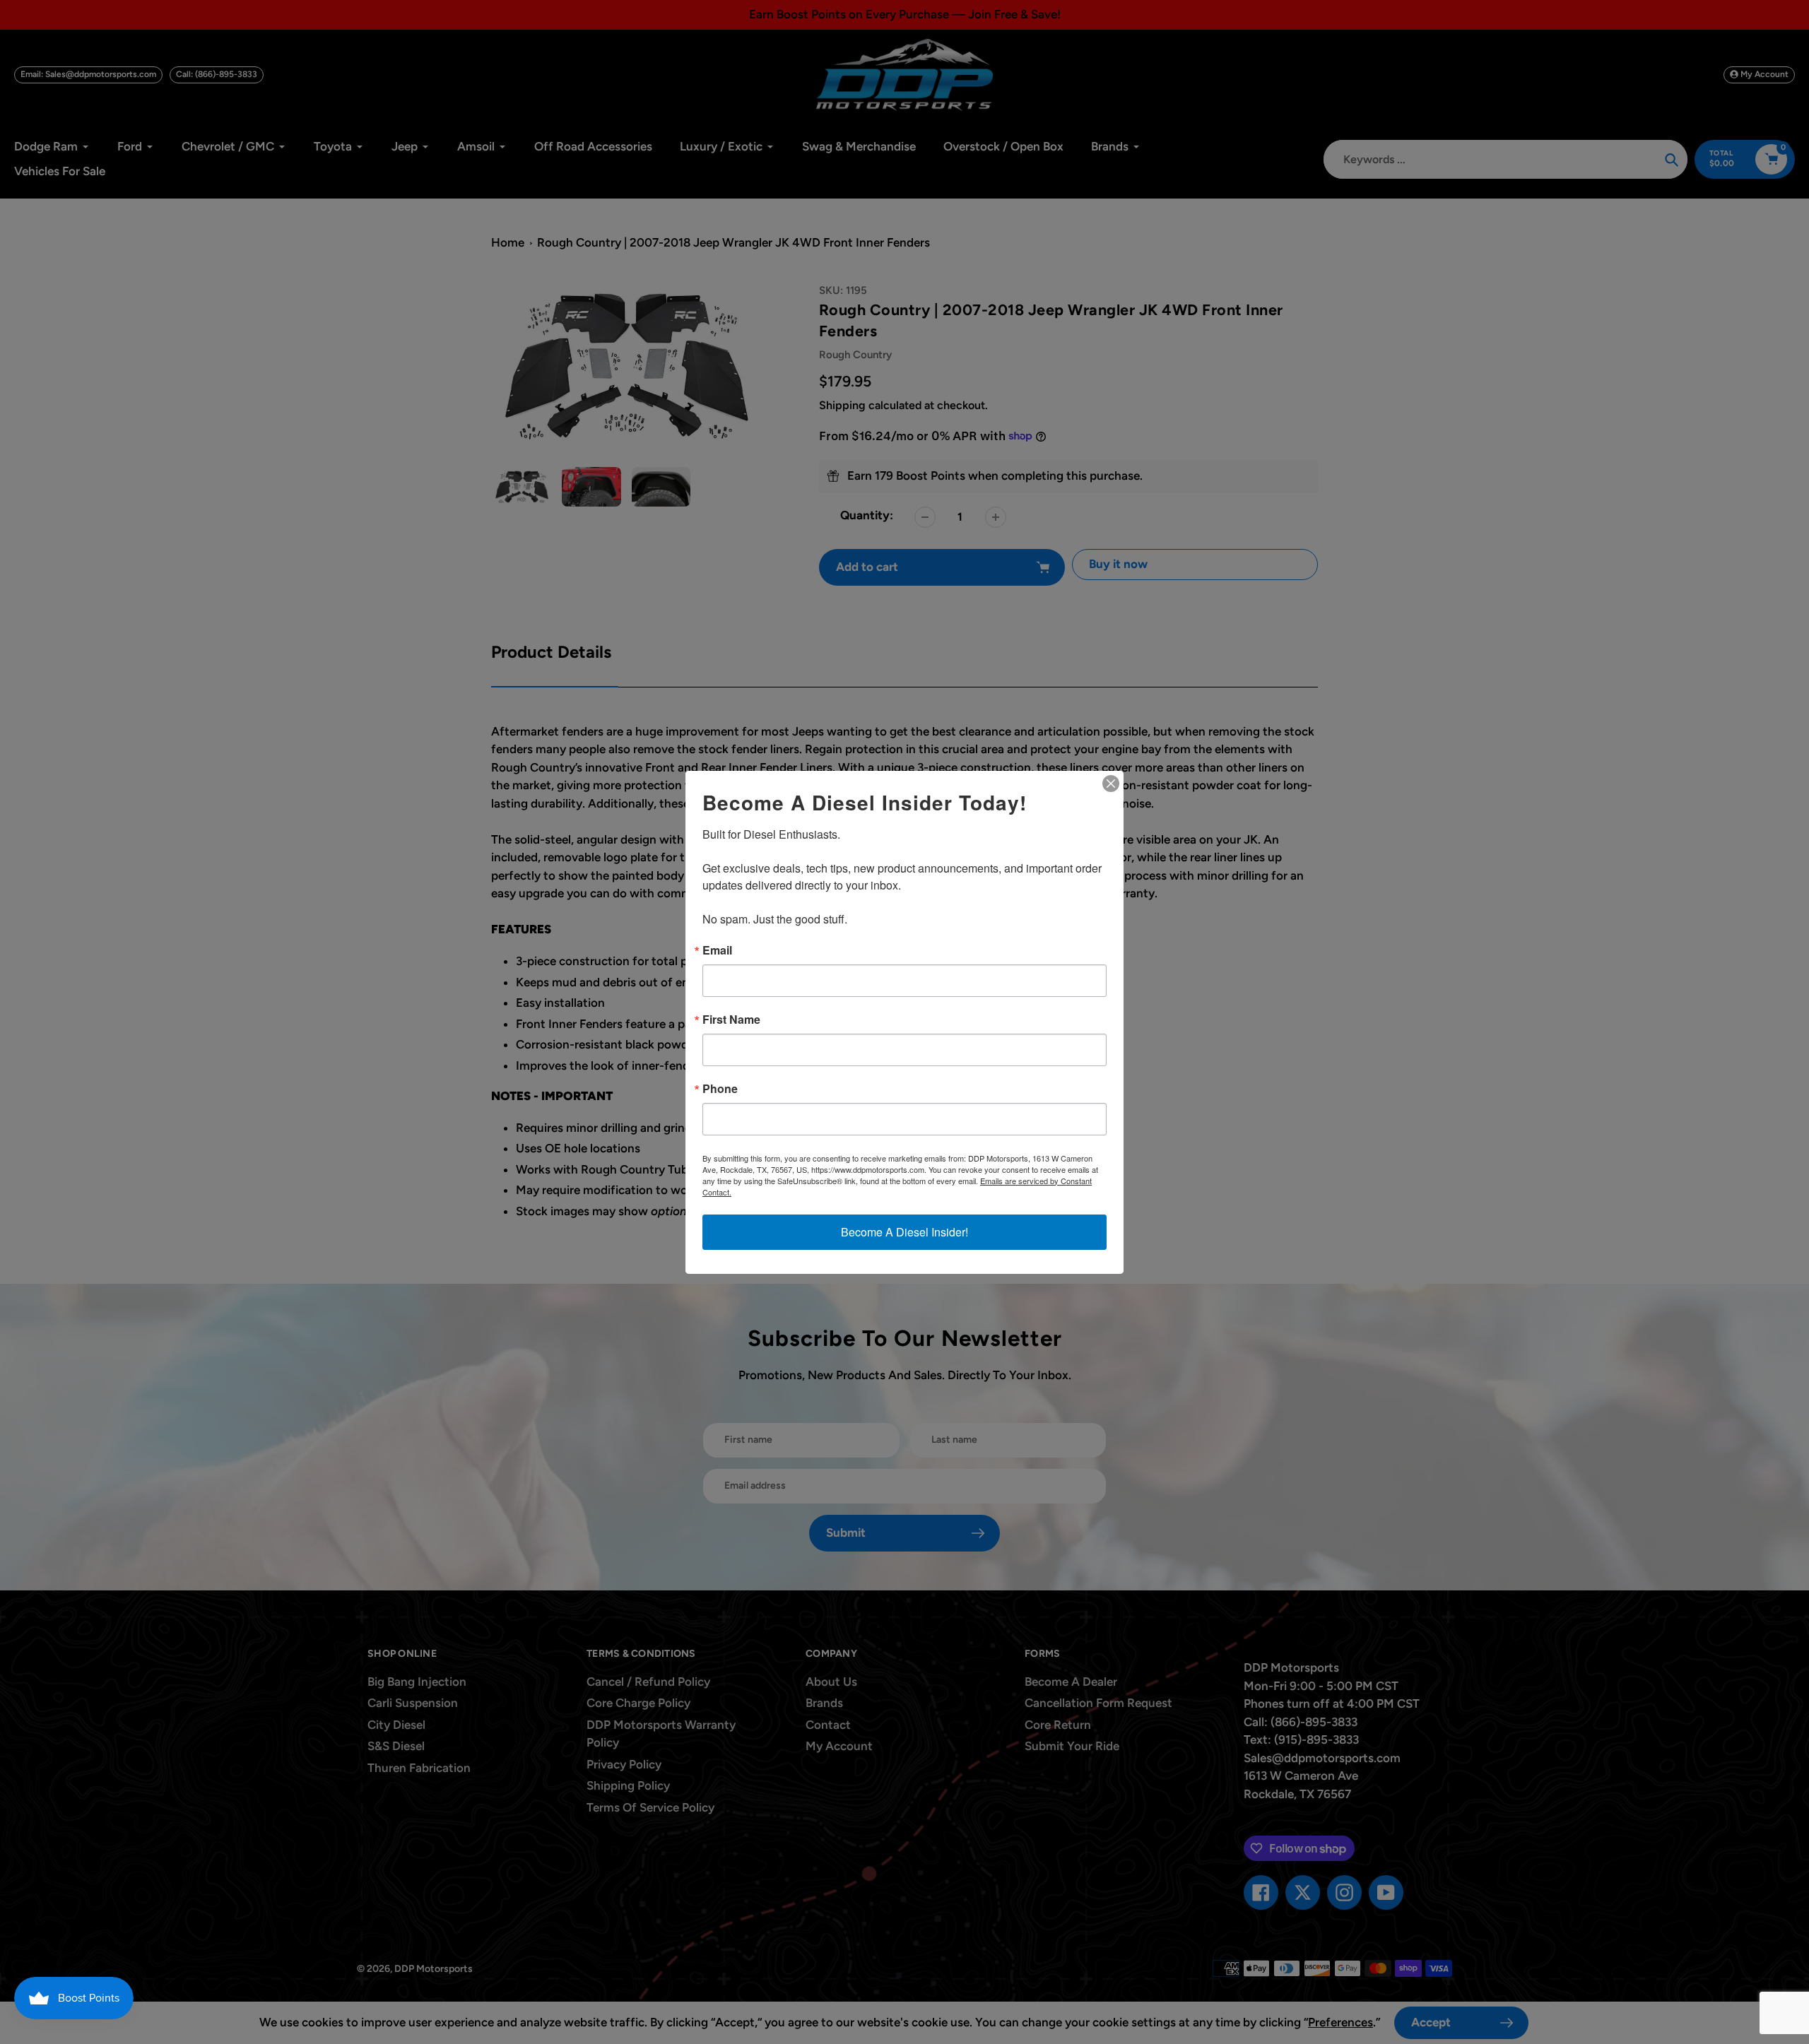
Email (717, 950)
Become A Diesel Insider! (904, 1232)
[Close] (1111, 784)
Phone (720, 1089)
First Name (731, 1020)
